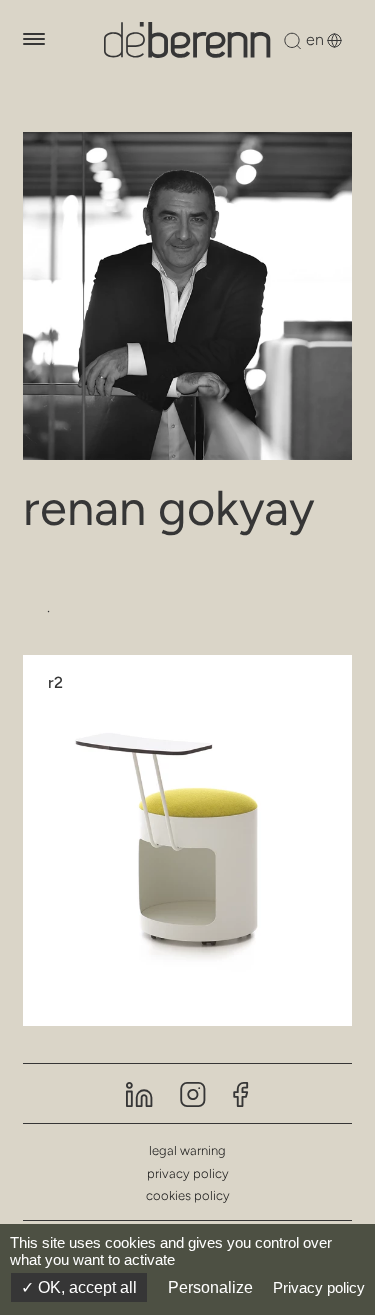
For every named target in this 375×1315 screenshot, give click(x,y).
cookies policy (188, 1195)
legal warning (187, 1150)
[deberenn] (187, 40)
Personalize (210, 1287)
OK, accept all (85, 1287)
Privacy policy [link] (319, 1287)
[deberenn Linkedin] (139, 1093)
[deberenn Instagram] (193, 1093)
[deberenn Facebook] (241, 1093)
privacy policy (188, 1173)
